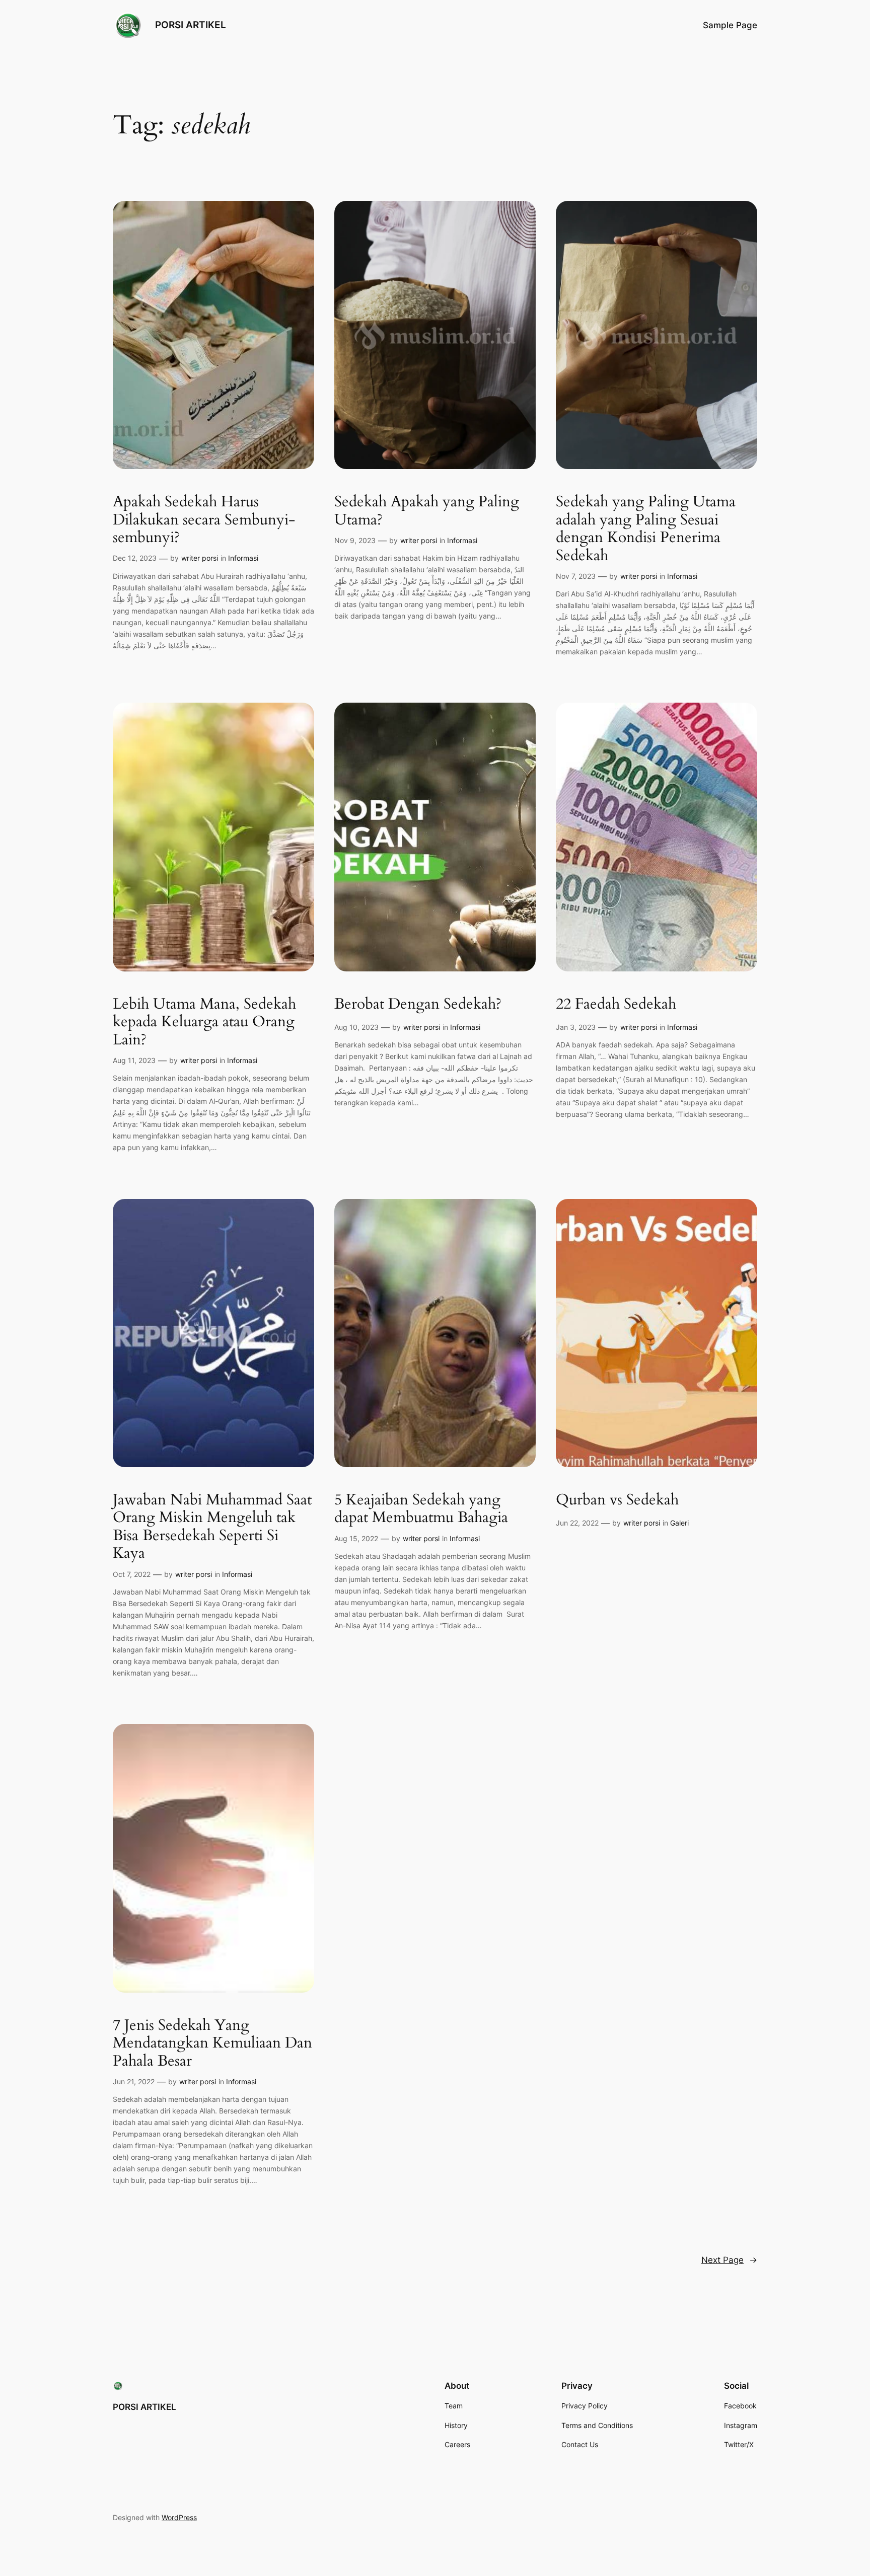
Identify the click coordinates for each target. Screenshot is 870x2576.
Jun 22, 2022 (577, 1523)
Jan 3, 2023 (576, 1027)
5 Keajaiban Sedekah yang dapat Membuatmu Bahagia (421, 1509)
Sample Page (730, 25)
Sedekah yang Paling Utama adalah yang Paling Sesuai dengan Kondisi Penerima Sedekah (646, 529)
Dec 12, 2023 (135, 558)
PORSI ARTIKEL (191, 25)
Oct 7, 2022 (132, 1574)
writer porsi (200, 558)
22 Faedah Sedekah (616, 1005)
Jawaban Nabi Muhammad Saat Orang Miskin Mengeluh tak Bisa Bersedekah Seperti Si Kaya (212, 1527)
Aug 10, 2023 (356, 1027)
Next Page (729, 2260)
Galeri (679, 1523)
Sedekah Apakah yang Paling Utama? (427, 511)
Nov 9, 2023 (355, 540)
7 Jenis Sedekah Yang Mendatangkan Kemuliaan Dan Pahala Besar (212, 2044)
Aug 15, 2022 (356, 1538)
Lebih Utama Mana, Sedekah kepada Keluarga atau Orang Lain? (204, 1022)
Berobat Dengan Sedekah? (418, 1005)
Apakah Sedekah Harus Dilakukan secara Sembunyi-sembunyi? (204, 520)
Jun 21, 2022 (134, 2081)
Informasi (243, 558)
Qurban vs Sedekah (617, 1500)
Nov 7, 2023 (576, 576)
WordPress (179, 2517)
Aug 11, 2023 (134, 1060)
